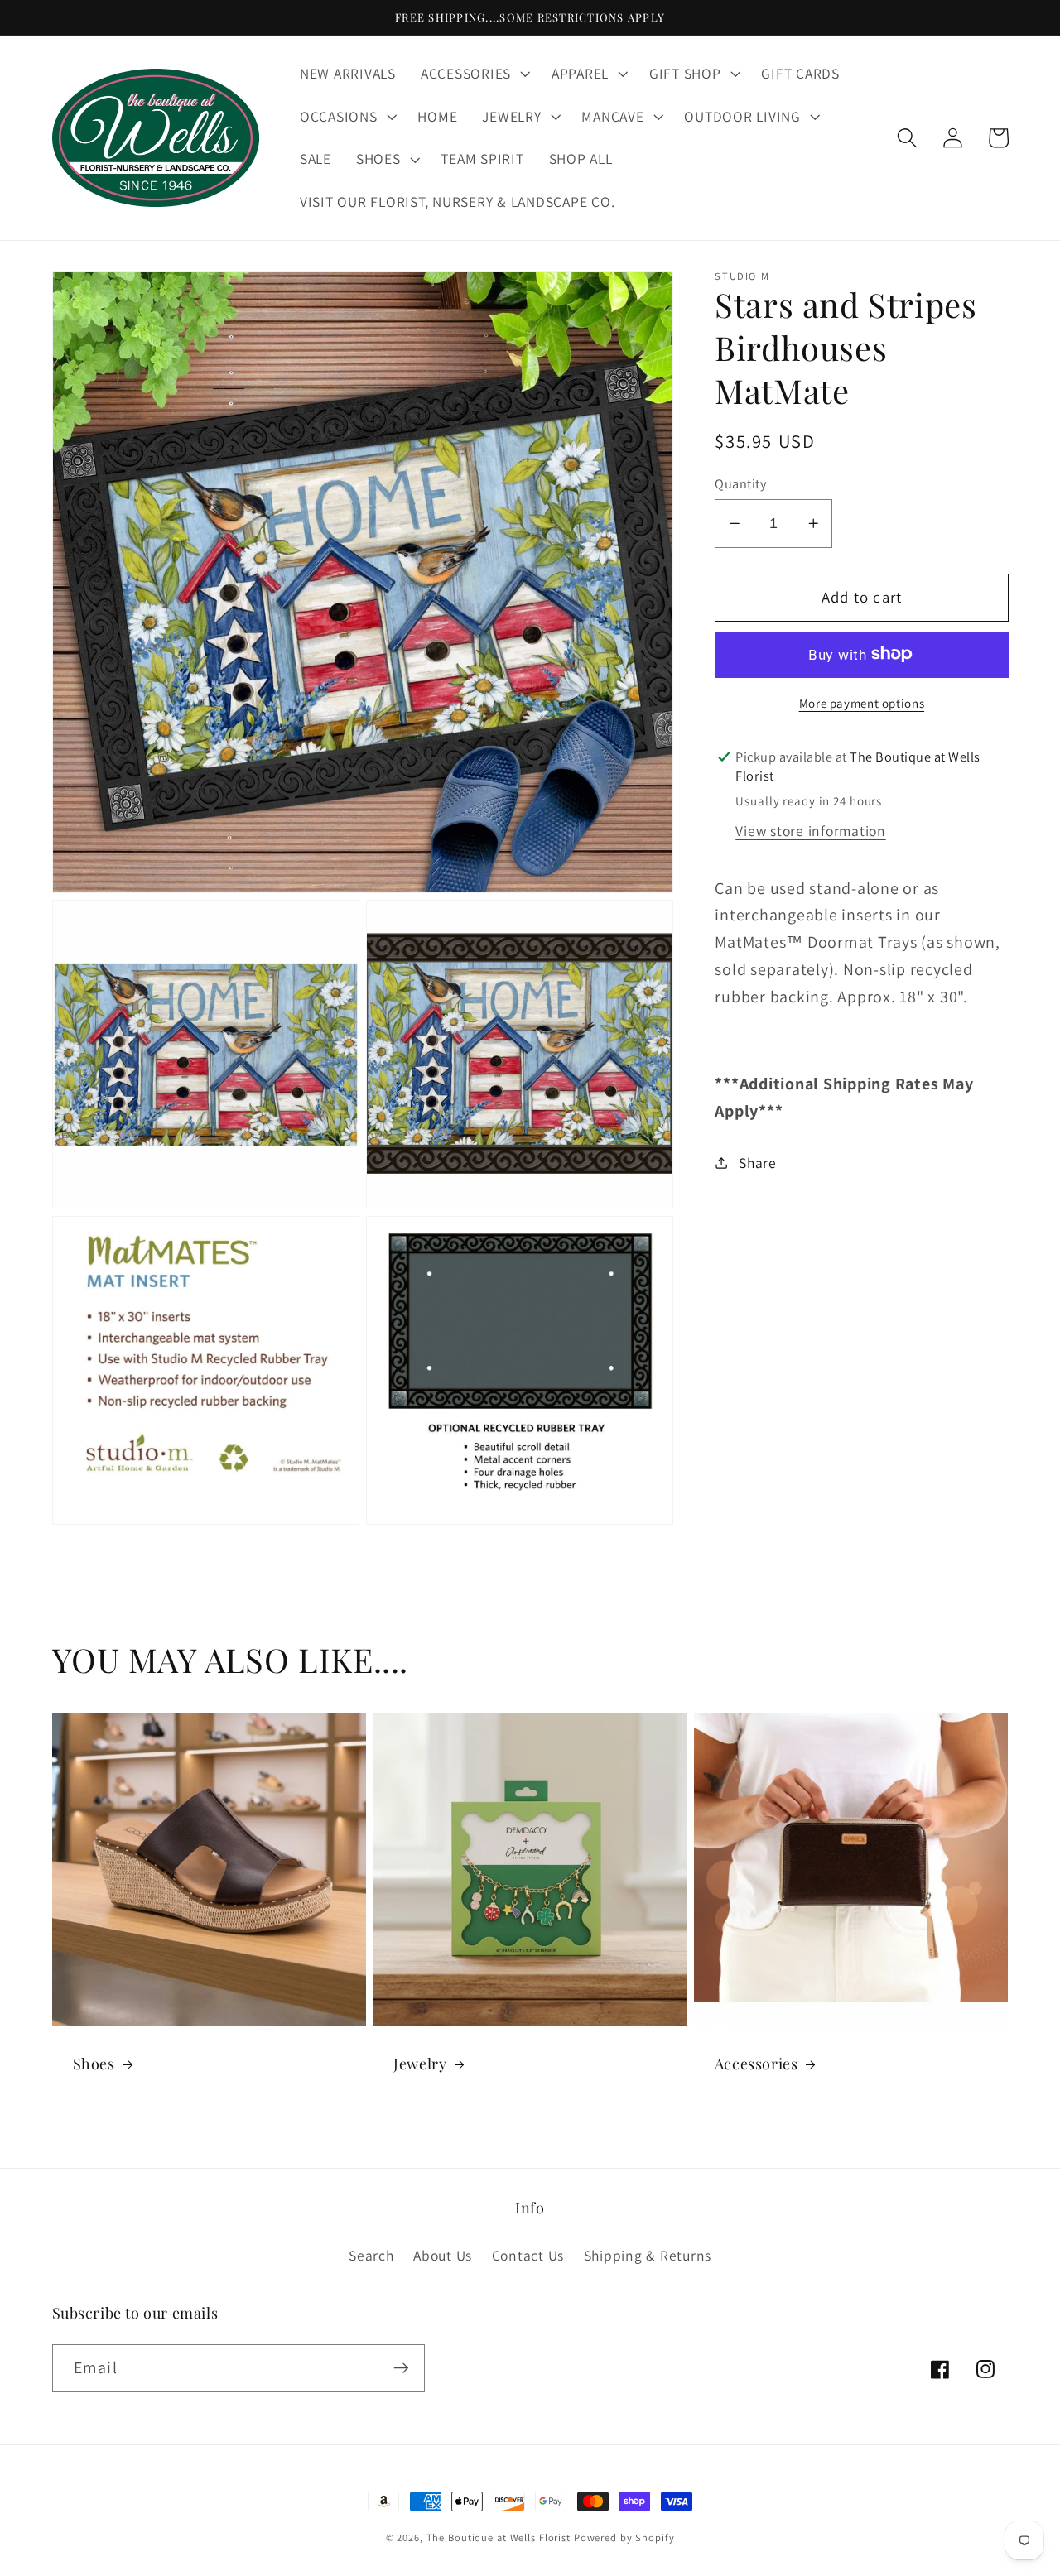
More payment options (862, 702)
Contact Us (528, 2255)
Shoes (94, 2064)
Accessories (756, 2064)
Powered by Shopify (624, 2538)
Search (371, 2255)
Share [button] (758, 1162)
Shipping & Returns (648, 2255)
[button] (474, 74)
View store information (811, 831)
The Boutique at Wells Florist (500, 2538)
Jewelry (420, 2064)
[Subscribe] (401, 2368)
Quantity (740, 483)
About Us (443, 2255)
